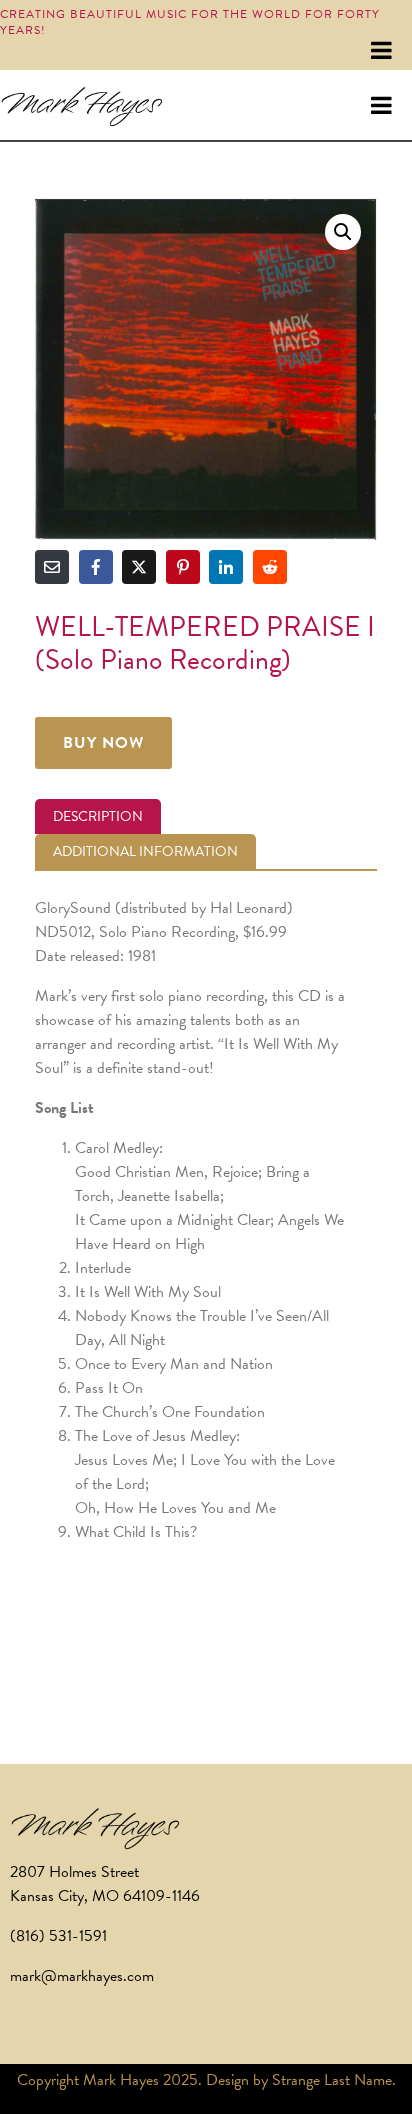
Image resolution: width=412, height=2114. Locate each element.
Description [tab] (98, 816)
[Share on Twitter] (139, 567)
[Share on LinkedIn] (226, 567)
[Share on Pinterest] (183, 567)
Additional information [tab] (145, 851)
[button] (343, 232)
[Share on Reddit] (270, 567)
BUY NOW (103, 743)
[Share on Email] (52, 567)
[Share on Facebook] (96, 567)
